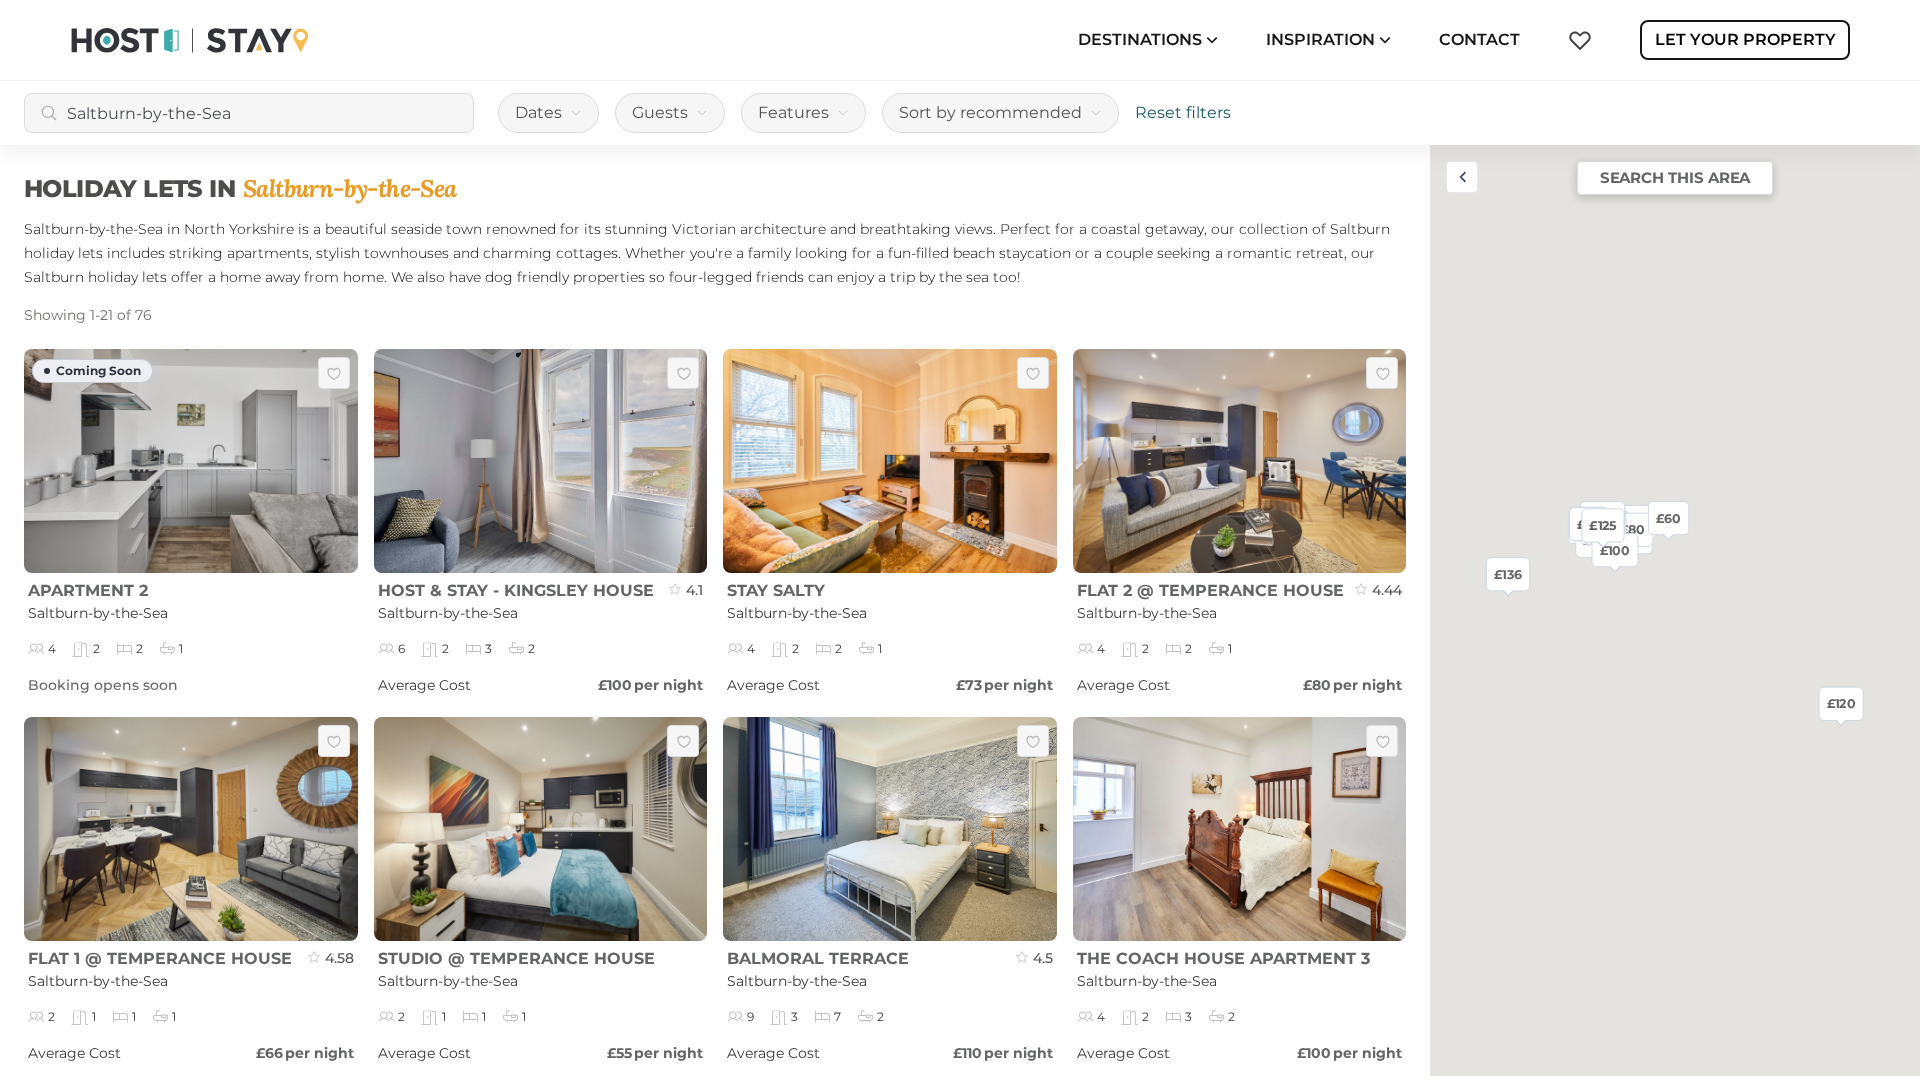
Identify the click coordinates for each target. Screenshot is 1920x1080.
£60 (1668, 517)
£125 (1602, 525)
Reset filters (1183, 112)
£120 (1841, 703)
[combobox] (249, 113)
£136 (1508, 574)
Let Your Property (1745, 39)
